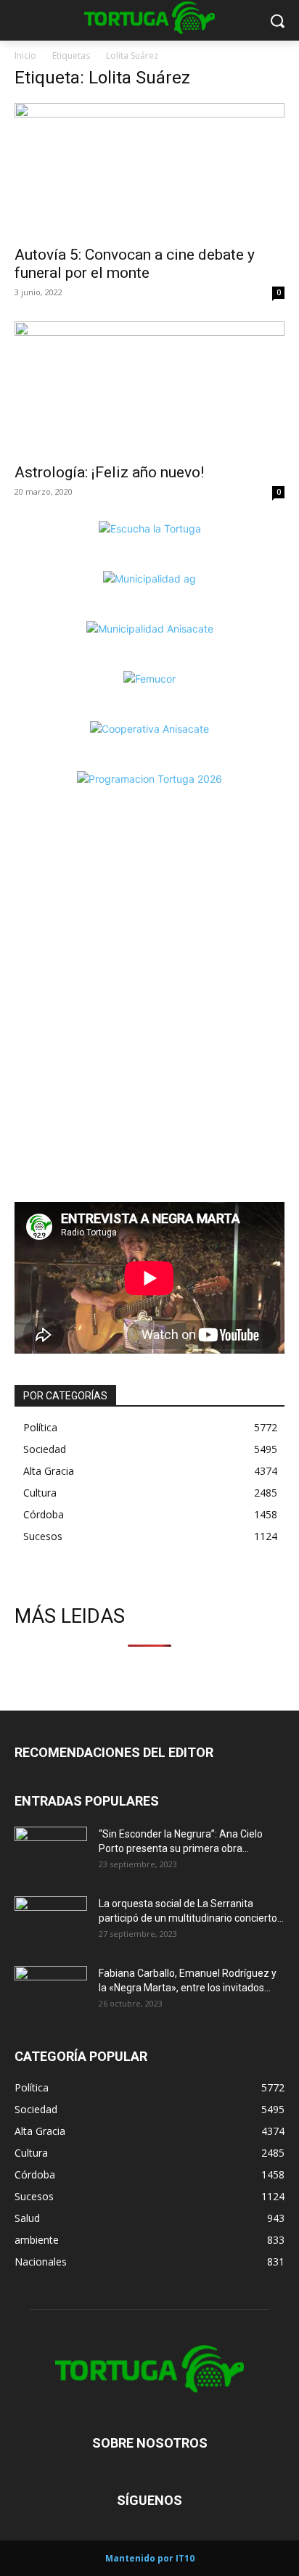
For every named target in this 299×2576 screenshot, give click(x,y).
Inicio (25, 55)
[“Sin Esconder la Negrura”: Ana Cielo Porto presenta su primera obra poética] (51, 1852)
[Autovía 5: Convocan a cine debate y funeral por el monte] (149, 170)
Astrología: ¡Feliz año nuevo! (109, 472)
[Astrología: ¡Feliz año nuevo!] (149, 388)
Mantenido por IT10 (150, 2558)
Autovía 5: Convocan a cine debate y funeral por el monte (135, 264)
